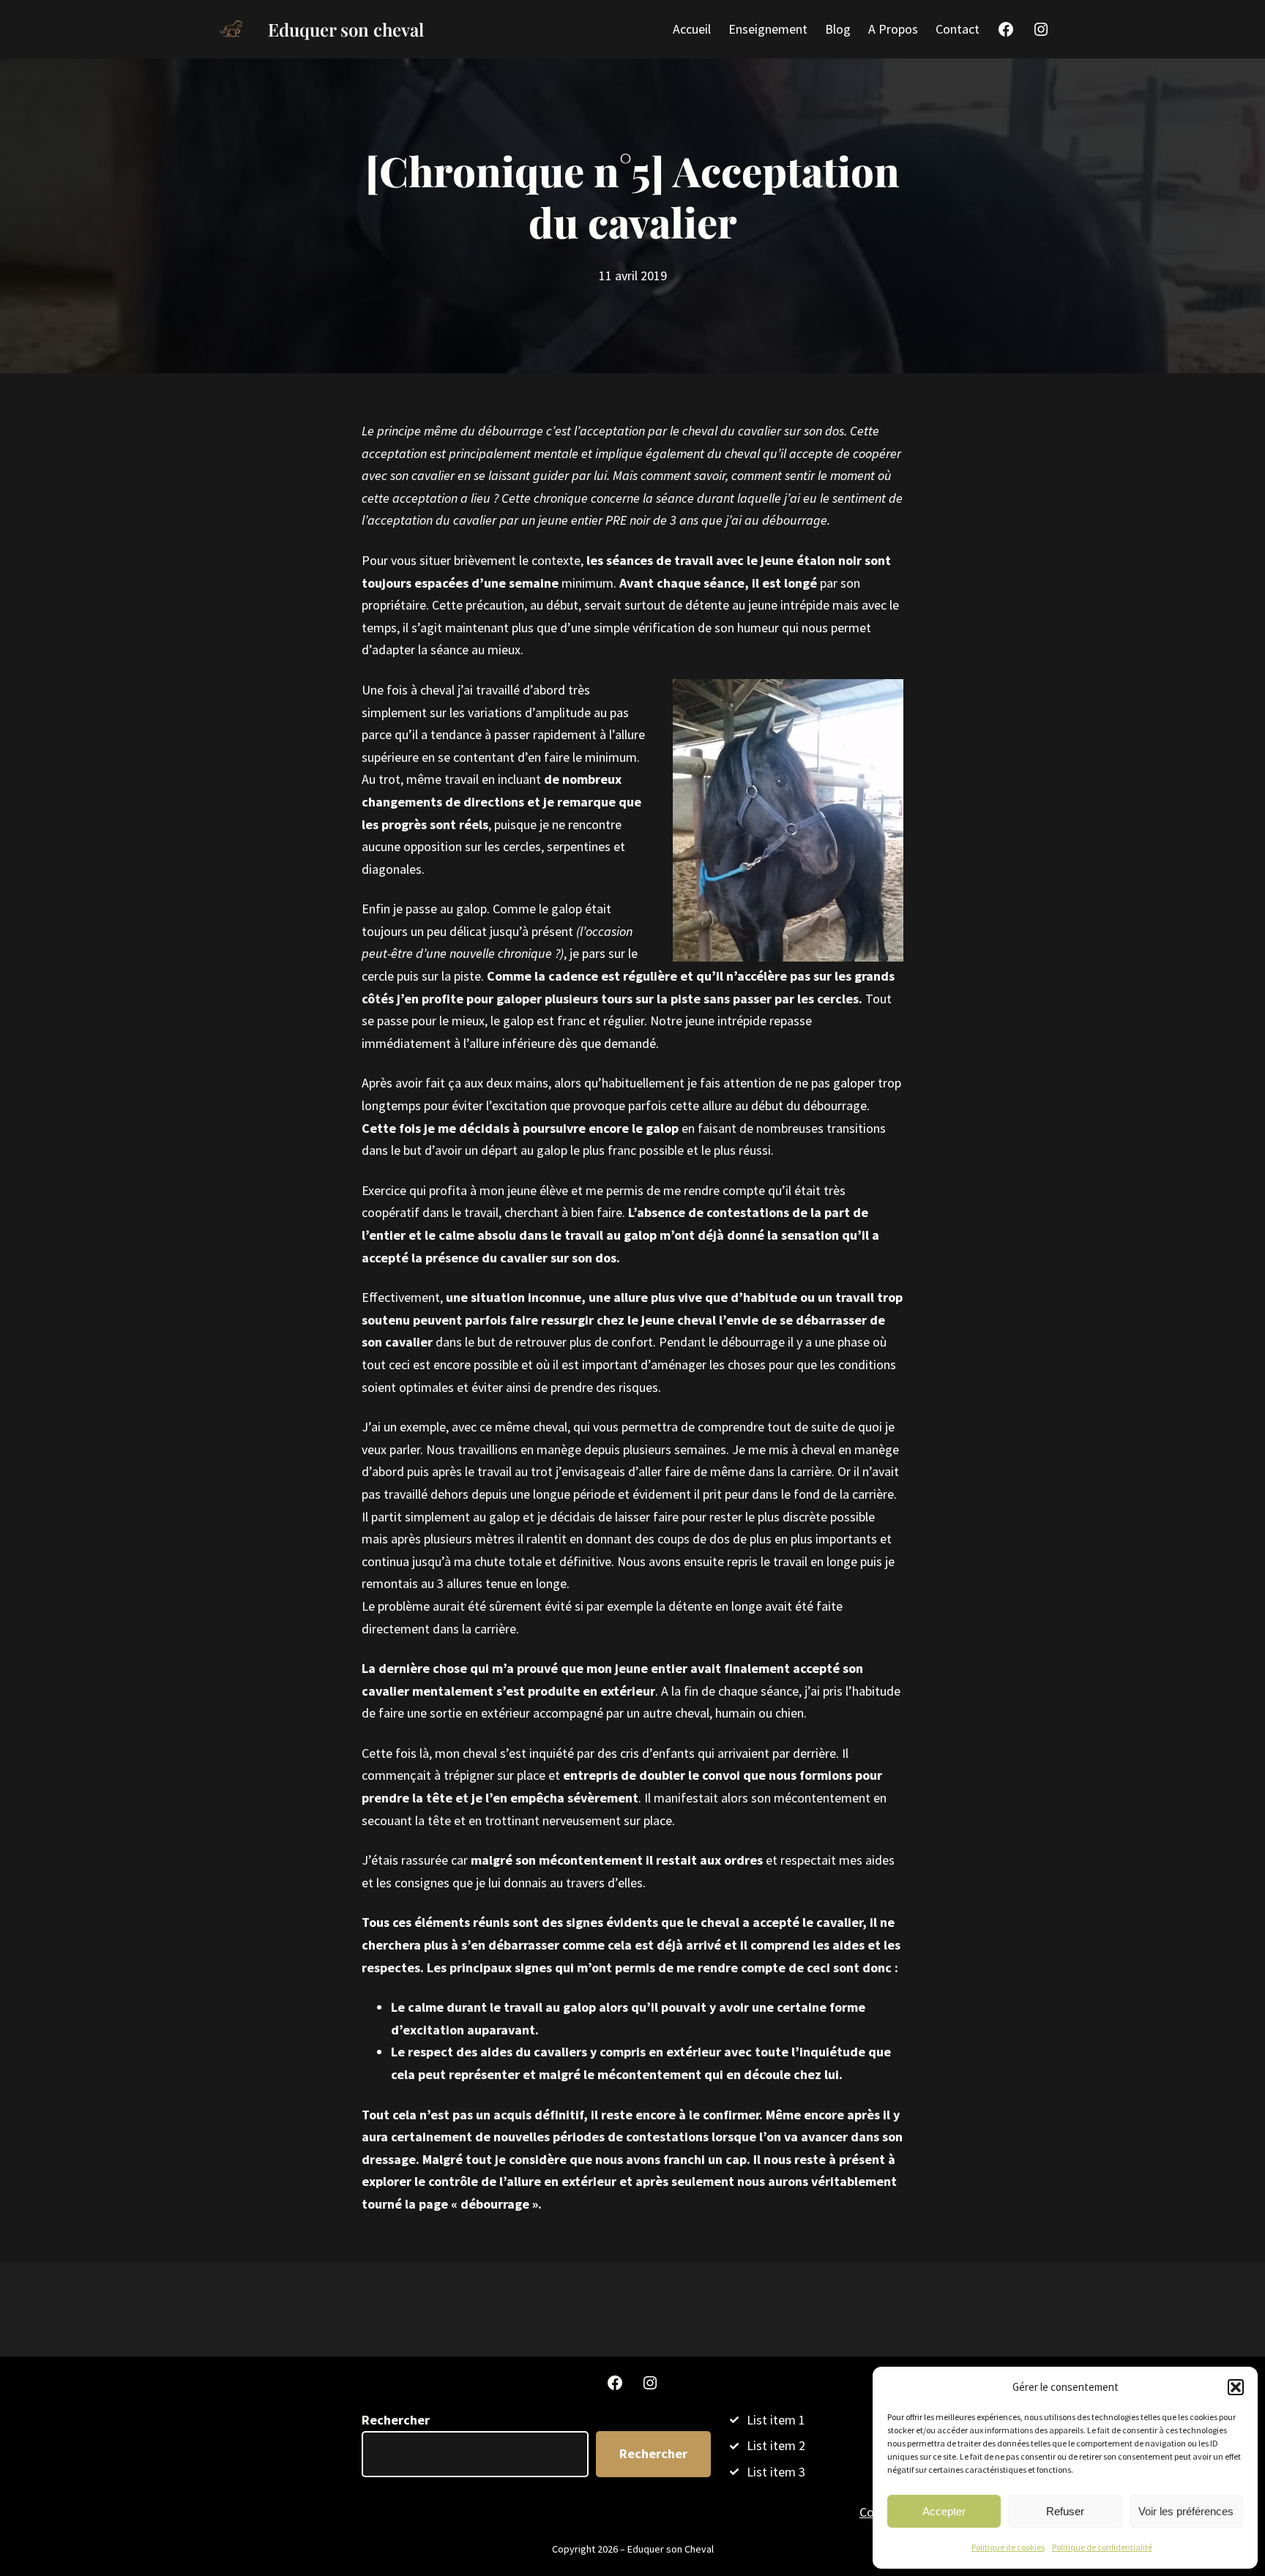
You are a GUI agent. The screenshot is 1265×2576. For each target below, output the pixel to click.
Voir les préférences (1186, 2511)
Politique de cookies (1008, 2547)
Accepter (944, 2511)
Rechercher (396, 2420)
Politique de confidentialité (1102, 2547)
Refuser (1065, 2511)
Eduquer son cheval (346, 29)
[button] (1236, 2387)
